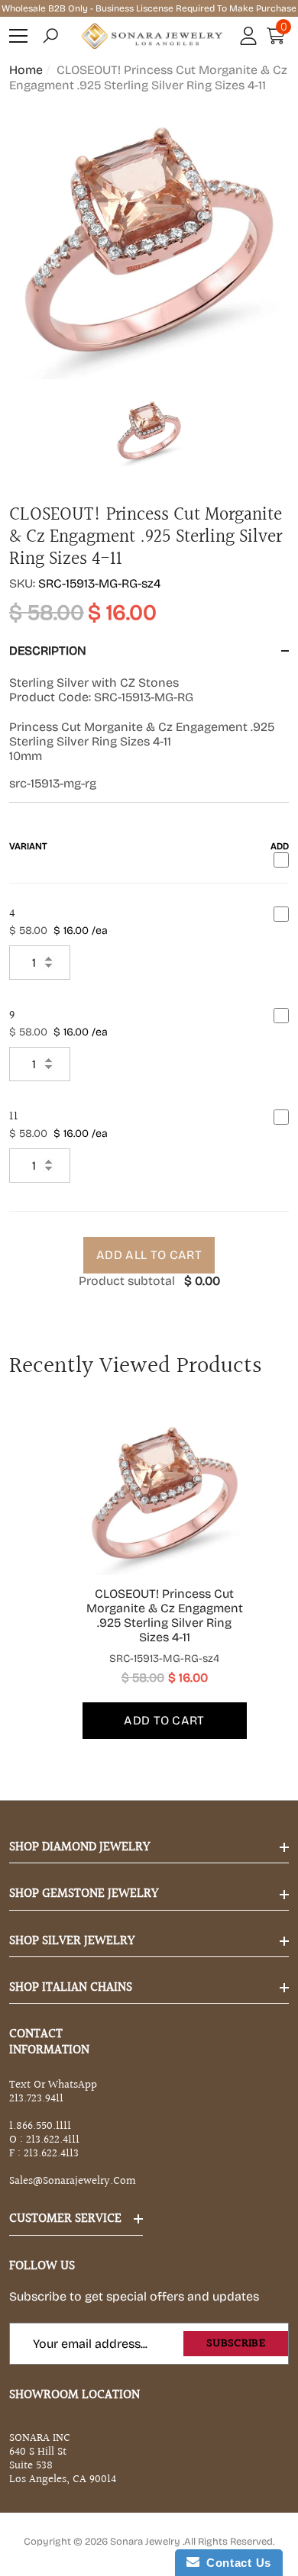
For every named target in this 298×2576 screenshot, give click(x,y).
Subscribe (236, 2344)
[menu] (18, 36)
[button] (50, 36)
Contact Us (235, 2563)
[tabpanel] (149, 1575)
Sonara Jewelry (146, 2542)
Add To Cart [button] (164, 1720)
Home (26, 70)
